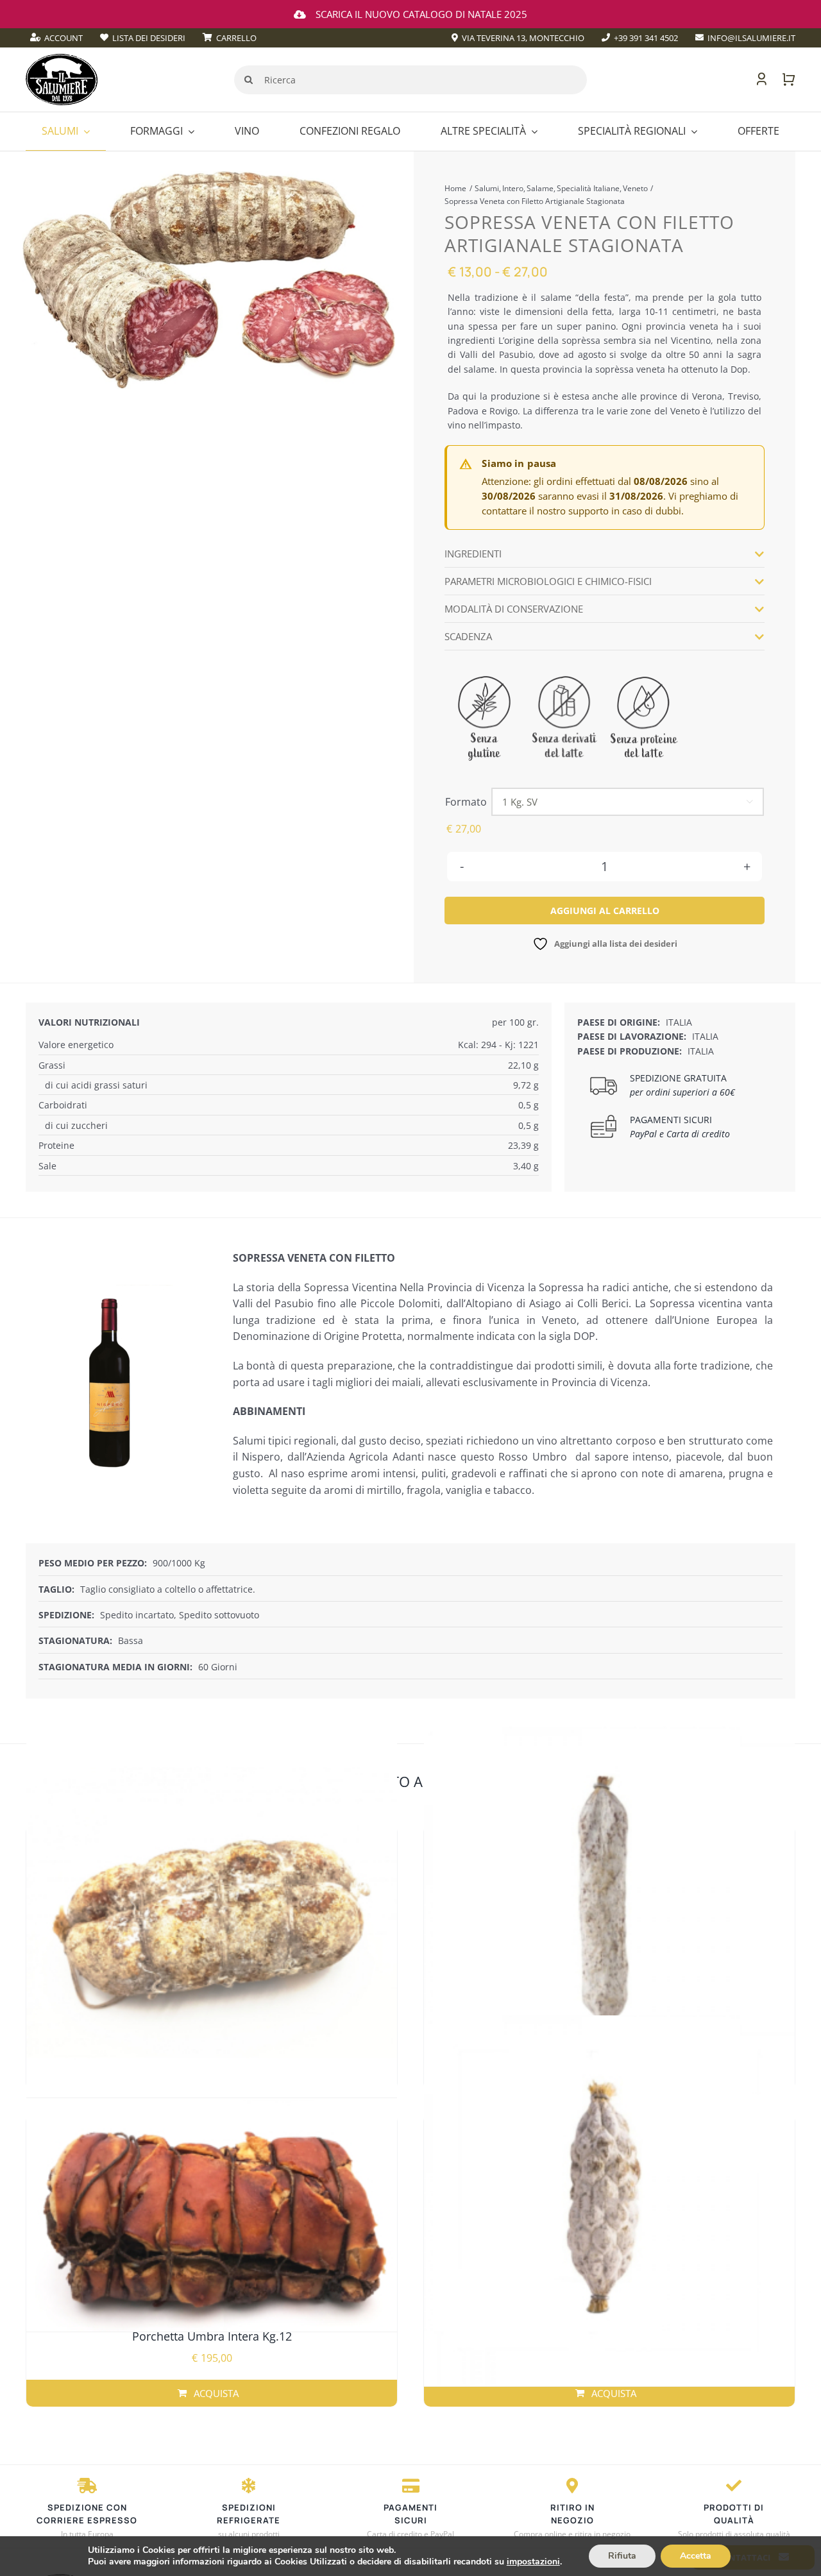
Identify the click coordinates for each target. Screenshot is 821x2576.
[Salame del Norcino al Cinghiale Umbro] (609, 1912)
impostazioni (533, 2562)
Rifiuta (622, 2556)
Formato (466, 802)
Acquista (614, 2393)
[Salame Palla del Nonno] (609, 2201)
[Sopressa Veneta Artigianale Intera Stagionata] (212, 1912)
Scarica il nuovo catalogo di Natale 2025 (421, 14)
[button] (604, 554)
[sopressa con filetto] (209, 280)
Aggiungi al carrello (605, 911)
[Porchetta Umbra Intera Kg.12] (212, 2216)
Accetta (696, 2556)
